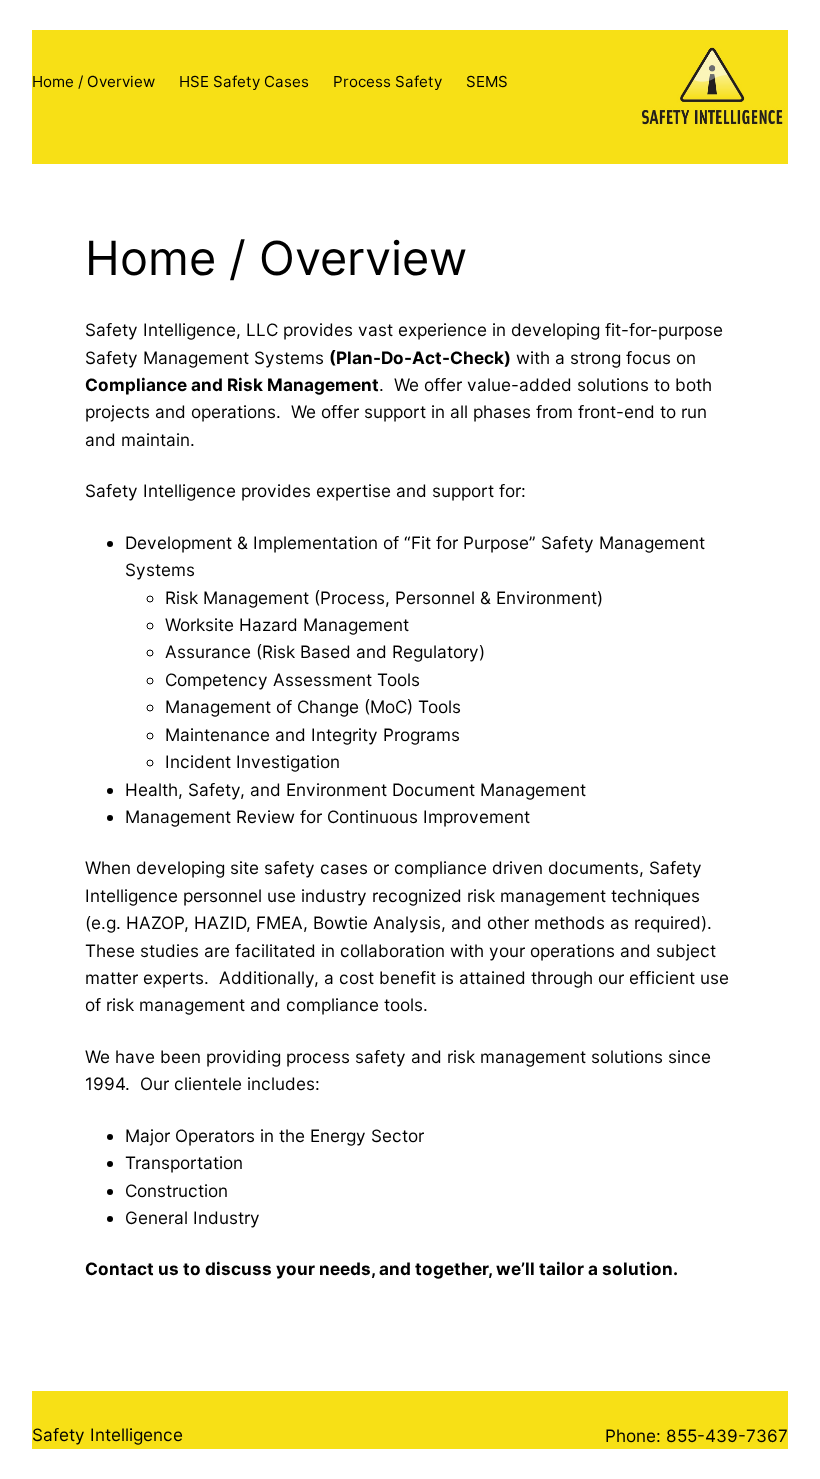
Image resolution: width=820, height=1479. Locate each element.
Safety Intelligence (107, 1434)
